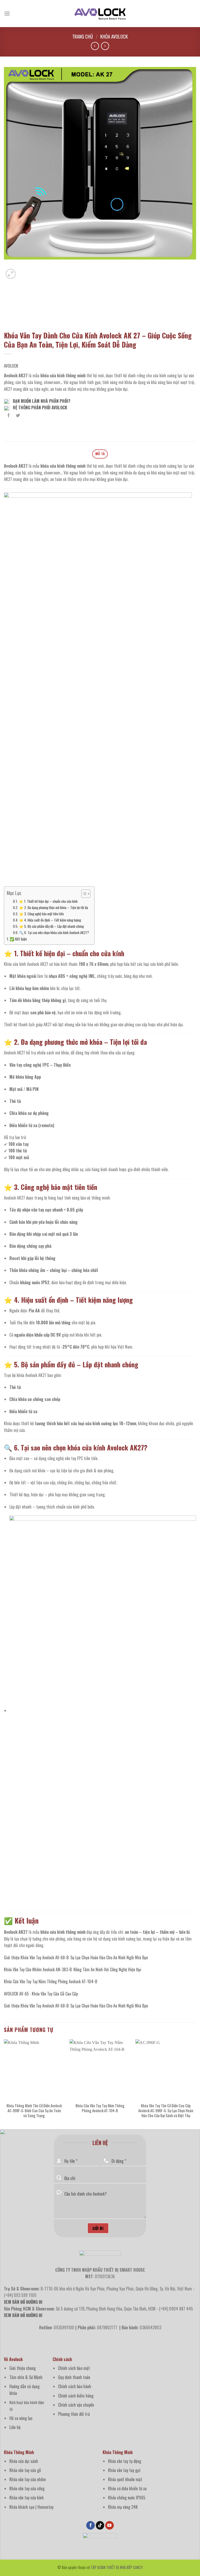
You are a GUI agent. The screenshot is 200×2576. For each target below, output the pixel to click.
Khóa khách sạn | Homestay (31, 2507)
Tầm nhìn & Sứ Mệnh (26, 2377)
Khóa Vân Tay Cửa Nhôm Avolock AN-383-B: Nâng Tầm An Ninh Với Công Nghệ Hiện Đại (73, 1969)
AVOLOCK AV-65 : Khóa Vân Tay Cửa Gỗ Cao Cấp (41, 1994)
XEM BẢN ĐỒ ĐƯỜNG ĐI (23, 2315)
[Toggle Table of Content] (83, 894)
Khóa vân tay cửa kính (27, 2498)
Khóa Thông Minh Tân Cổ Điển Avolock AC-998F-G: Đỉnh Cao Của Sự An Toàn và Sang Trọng (34, 2111)
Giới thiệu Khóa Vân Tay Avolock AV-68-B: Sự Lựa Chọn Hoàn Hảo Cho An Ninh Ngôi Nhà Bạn (76, 1957)
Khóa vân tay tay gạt (124, 2470)
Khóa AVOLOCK (114, 36)
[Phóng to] (11, 274)
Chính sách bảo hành (75, 2386)
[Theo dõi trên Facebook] (90, 2525)
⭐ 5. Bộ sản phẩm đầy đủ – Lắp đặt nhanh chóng (51, 926)
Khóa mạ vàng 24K (123, 2507)
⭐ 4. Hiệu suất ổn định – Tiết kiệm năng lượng (50, 920)
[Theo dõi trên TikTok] (100, 2525)
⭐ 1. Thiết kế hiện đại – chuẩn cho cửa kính (48, 901)
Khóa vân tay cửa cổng (27, 2488)
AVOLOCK (11, 366)
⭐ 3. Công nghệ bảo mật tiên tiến (41, 914)
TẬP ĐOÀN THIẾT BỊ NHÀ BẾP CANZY (117, 2567)
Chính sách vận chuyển (76, 2405)
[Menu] (7, 13)
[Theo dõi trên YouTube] (110, 2525)
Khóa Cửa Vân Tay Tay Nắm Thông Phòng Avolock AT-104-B (51, 1981)
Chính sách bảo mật (74, 2368)
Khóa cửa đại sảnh (24, 2461)
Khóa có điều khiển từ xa (127, 2488)
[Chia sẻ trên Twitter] (18, 415)
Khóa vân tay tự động (125, 2461)
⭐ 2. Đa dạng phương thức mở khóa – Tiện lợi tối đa (54, 907)
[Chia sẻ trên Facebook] (9, 415)
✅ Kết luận (18, 939)
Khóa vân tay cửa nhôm (28, 2479)
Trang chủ (83, 36)
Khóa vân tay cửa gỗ (25, 2470)
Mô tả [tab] (100, 454)
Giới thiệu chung (23, 2368)
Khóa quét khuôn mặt (125, 2479)
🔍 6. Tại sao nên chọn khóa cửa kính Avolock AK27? (54, 932)
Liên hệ (15, 2427)
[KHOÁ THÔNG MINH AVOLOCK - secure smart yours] (100, 14)
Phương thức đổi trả (74, 2414)
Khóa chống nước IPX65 (127, 2498)
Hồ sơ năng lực (21, 2418)
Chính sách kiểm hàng (76, 2396)
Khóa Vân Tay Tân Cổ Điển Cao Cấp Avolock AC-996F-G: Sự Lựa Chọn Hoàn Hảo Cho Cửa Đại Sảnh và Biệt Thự (166, 2111)
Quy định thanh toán (74, 2377)
